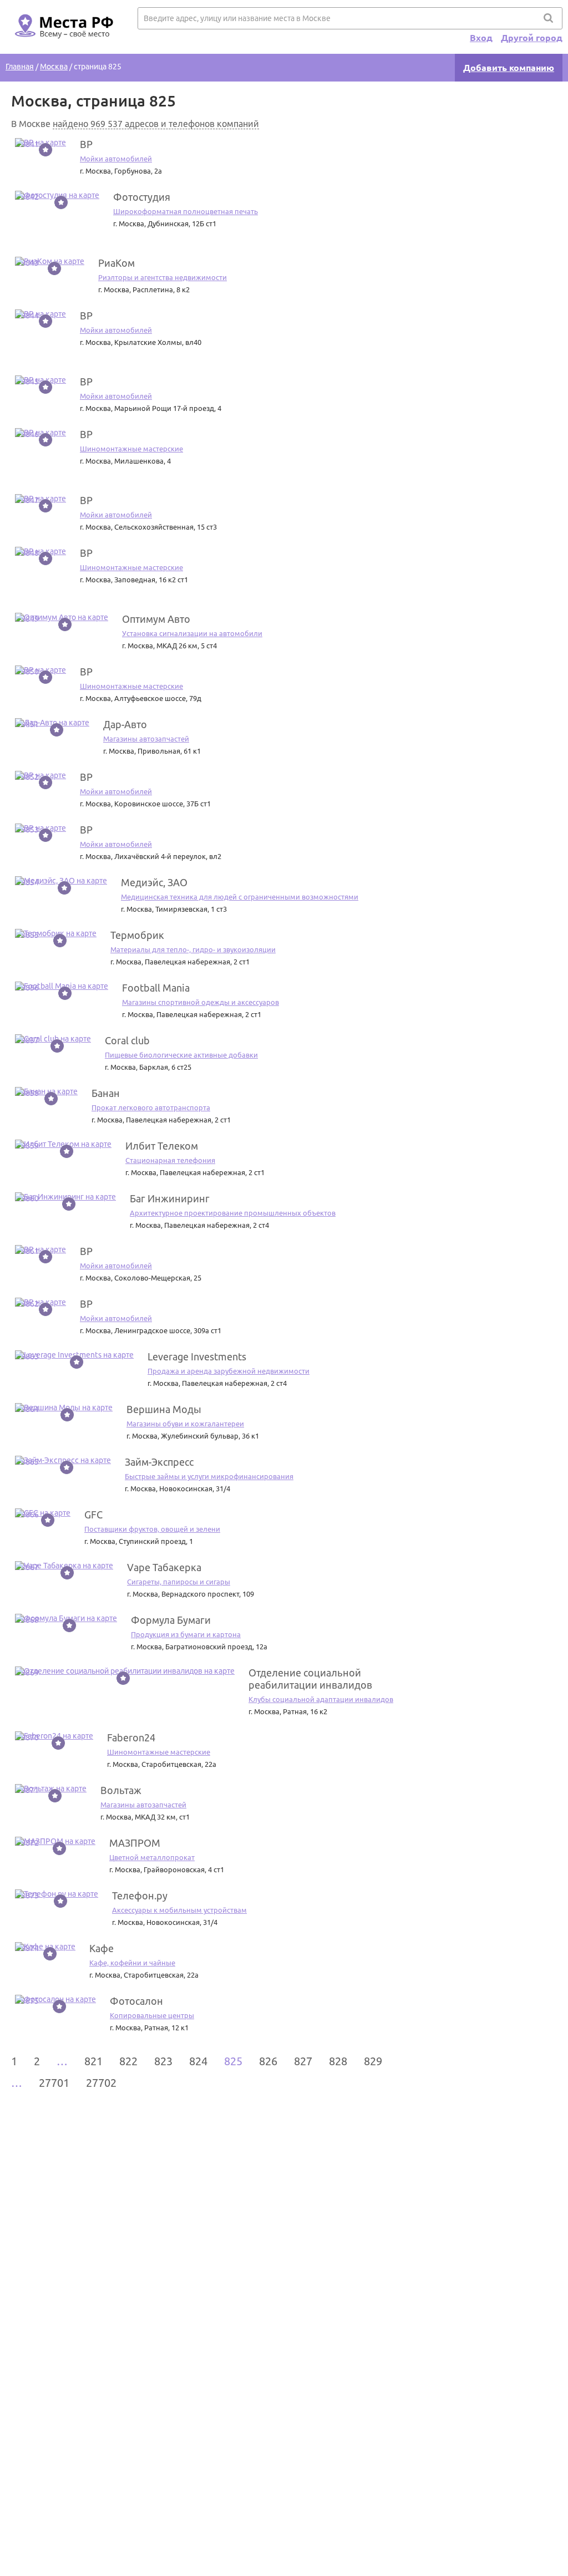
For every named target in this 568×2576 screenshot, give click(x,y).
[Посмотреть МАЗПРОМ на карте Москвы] (55, 1841)
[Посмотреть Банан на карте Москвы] (46, 1091)
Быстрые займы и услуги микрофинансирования (209, 1476)
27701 (54, 2083)
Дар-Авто (125, 724)
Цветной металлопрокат (152, 1857)
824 (198, 2061)
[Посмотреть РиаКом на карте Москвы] (50, 261)
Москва (54, 67)
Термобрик (137, 935)
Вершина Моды (164, 1409)
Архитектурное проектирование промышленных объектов (233, 1213)
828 (338, 2061)
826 (268, 2061)
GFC (93, 1515)
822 (128, 2061)
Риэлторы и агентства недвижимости (163, 277)
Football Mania (156, 988)
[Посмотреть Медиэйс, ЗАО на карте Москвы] (61, 881)
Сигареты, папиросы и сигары (179, 1582)
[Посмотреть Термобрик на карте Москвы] (56, 933)
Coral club (127, 1040)
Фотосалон (136, 2001)
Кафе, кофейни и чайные (132, 1963)
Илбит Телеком (162, 1146)
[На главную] (62, 45)
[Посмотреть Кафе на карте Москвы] (45, 1947)
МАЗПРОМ (135, 1843)
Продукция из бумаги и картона (186, 1634)
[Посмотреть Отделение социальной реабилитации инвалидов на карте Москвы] (125, 1671)
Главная (20, 67)
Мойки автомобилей (116, 159)
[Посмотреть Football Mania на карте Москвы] (62, 986)
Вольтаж (121, 1790)
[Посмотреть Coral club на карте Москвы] (53, 1039)
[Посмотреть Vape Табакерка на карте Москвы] (64, 1566)
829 (373, 2061)
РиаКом (116, 263)
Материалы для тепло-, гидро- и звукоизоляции (193, 949)
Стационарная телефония (170, 1160)
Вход (481, 38)
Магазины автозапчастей (146, 739)
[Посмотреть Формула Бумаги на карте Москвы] (66, 1618)
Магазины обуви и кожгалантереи (185, 1424)
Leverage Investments (197, 1356)
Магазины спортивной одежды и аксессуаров (201, 1002)
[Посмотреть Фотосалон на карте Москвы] (55, 1999)
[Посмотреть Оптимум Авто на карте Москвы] (62, 617)
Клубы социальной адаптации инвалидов (321, 1699)
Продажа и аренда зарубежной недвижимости (229, 1371)
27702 (101, 2083)
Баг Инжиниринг (170, 1198)
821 (93, 2061)
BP (86, 144)
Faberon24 (131, 1737)
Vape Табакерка (164, 1567)
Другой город (532, 38)
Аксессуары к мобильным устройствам (179, 1910)
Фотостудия (142, 197)
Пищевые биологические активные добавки (181, 1055)
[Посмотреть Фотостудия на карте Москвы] (57, 195)
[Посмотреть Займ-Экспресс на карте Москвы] (63, 1460)
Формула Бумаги (171, 1620)
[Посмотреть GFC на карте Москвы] (43, 1513)
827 (303, 2061)
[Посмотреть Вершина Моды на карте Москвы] (64, 1408)
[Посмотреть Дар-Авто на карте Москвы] (52, 723)
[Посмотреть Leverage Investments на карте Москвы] (74, 1355)
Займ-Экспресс (159, 1462)
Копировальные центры (152, 2015)
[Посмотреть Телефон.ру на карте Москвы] (57, 1894)
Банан (106, 1093)
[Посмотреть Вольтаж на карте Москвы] (51, 1789)
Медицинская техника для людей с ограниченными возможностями (240, 897)
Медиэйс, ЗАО (154, 882)
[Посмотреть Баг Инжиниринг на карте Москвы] (65, 1197)
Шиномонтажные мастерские (131, 449)
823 (163, 2061)
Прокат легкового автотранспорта (151, 1107)
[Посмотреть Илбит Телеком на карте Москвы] (63, 1144)
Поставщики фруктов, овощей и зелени (152, 1529)
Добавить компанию (509, 68)
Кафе (102, 1948)
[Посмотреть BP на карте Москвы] (40, 143)
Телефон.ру (140, 1896)
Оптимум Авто (156, 619)
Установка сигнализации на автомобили (192, 633)
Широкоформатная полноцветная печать (186, 211)
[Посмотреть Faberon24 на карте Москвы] (54, 1736)
